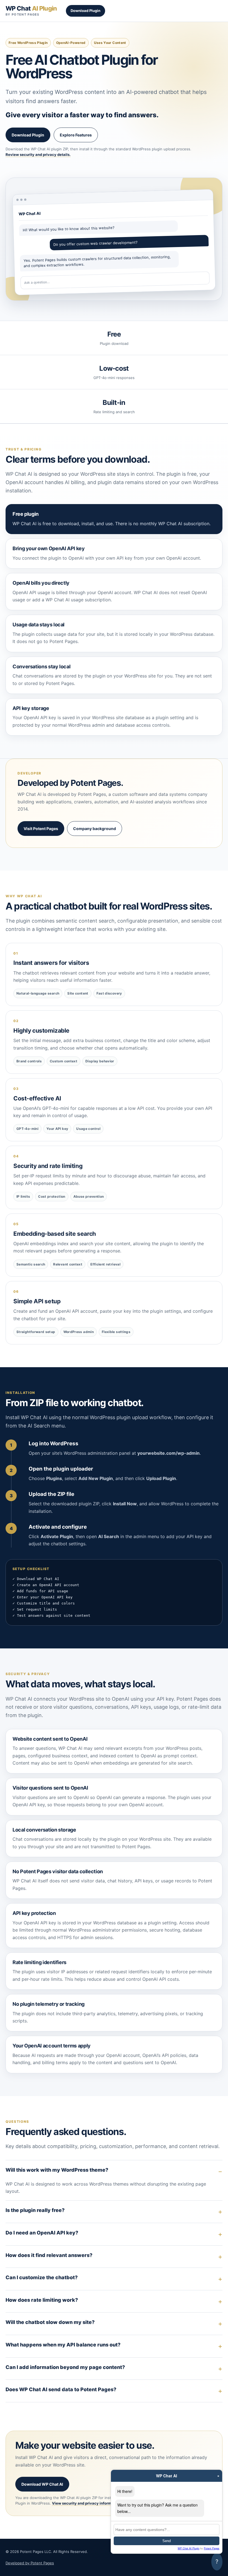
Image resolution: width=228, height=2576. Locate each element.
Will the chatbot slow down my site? (50, 2322)
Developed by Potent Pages (30, 2563)
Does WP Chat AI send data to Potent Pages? (61, 2389)
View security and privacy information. (87, 2503)
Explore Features (76, 135)
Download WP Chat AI (42, 2484)
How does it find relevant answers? (49, 2255)
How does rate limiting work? (42, 2300)
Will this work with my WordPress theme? (57, 2170)
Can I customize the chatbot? (42, 2277)
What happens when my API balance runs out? (63, 2345)
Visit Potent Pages (41, 829)
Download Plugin (86, 11)
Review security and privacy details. (38, 155)
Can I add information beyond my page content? (65, 2367)
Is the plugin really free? (35, 2210)
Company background (95, 829)
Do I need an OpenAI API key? (42, 2233)
